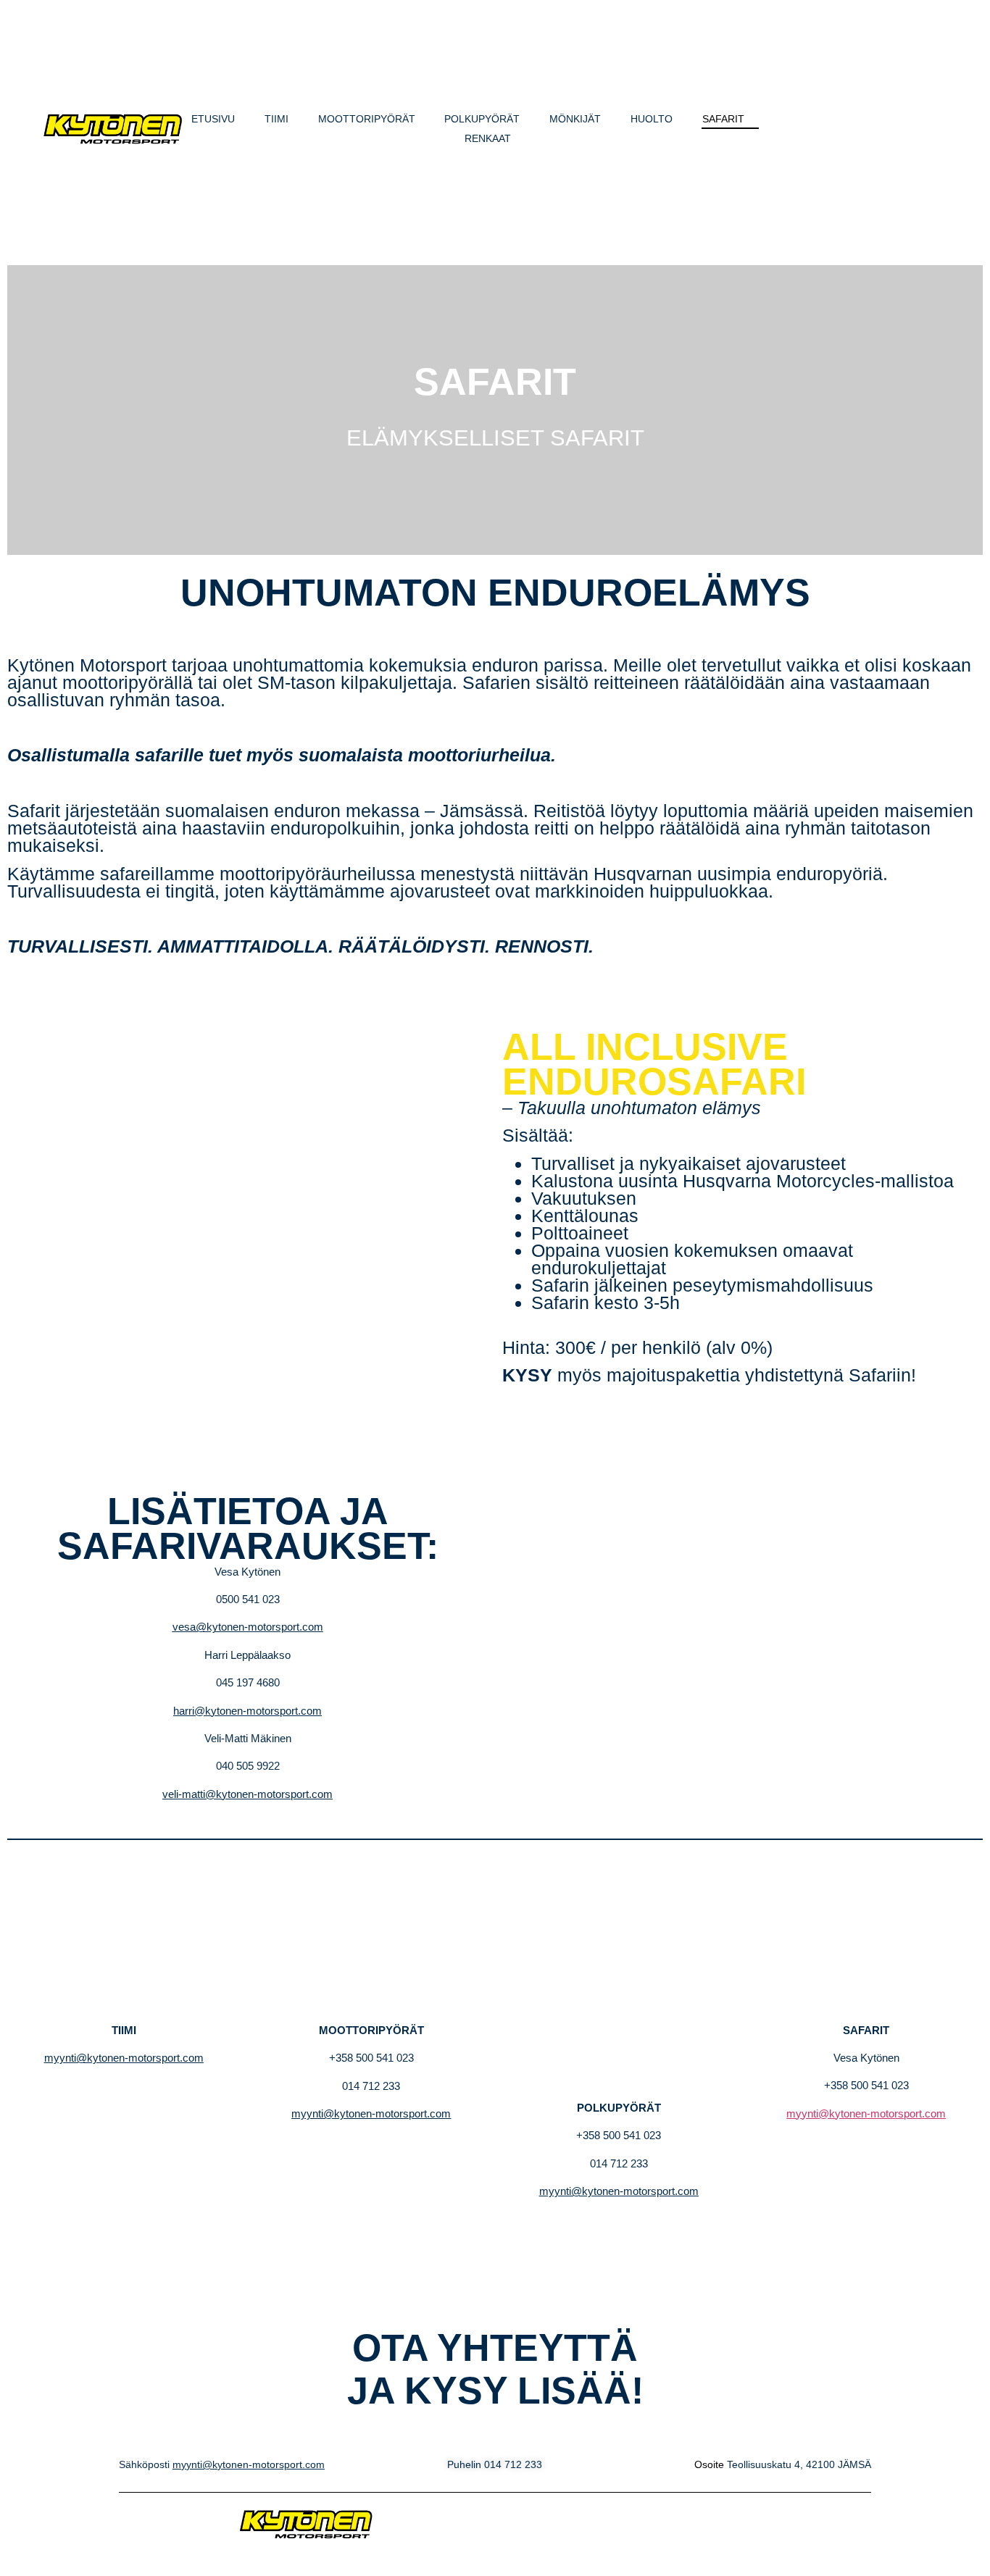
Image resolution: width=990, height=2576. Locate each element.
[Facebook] (776, 2524)
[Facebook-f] (825, 129)
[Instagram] (865, 129)
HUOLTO (652, 119)
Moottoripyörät (367, 119)
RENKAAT (488, 138)
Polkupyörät (482, 119)
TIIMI (276, 119)
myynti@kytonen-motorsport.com (124, 2058)
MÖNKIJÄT (575, 119)
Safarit (723, 119)
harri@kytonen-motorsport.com (247, 1711)
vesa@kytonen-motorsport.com (248, 1627)
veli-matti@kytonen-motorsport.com (247, 1794)
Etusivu (213, 119)
